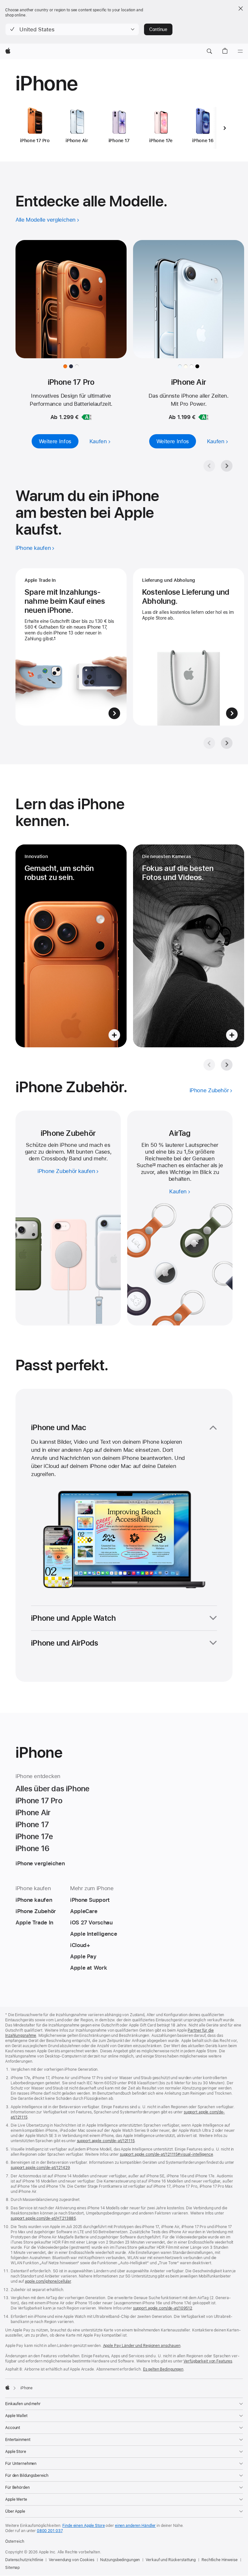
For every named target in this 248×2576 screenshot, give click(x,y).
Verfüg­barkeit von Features (208, 2361)
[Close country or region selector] (241, 8)
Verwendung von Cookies (71, 2560)
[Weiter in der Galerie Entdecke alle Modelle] (227, 466)
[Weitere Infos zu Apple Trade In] (71, 647)
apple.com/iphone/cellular (48, 2281)
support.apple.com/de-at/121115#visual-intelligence (166, 2154)
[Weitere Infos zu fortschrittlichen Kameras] (189, 946)
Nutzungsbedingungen (120, 2560)
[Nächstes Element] (224, 128)
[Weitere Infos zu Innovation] (71, 946)
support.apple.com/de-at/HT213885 (43, 2218)
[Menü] (240, 51)
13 (154, 1165)
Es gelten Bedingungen (163, 2369)
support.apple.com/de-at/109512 (163, 2308)
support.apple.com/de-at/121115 (106, 2141)
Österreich (15, 2541)
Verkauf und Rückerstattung (171, 2560)
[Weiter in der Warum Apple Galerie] (227, 743)
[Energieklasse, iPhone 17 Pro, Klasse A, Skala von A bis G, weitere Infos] (87, 417)
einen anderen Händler (135, 2526)
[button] (72, 29)
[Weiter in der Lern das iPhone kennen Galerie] (227, 1065)
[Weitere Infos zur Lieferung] (189, 647)
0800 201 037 (50, 2531)
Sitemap (12, 2568)
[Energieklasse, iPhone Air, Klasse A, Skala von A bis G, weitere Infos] (203, 417)
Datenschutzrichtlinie (24, 2560)
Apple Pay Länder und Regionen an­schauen (142, 2346)
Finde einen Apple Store (83, 2526)
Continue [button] (158, 29)
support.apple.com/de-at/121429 (40, 2168)
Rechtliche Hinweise (220, 2560)
